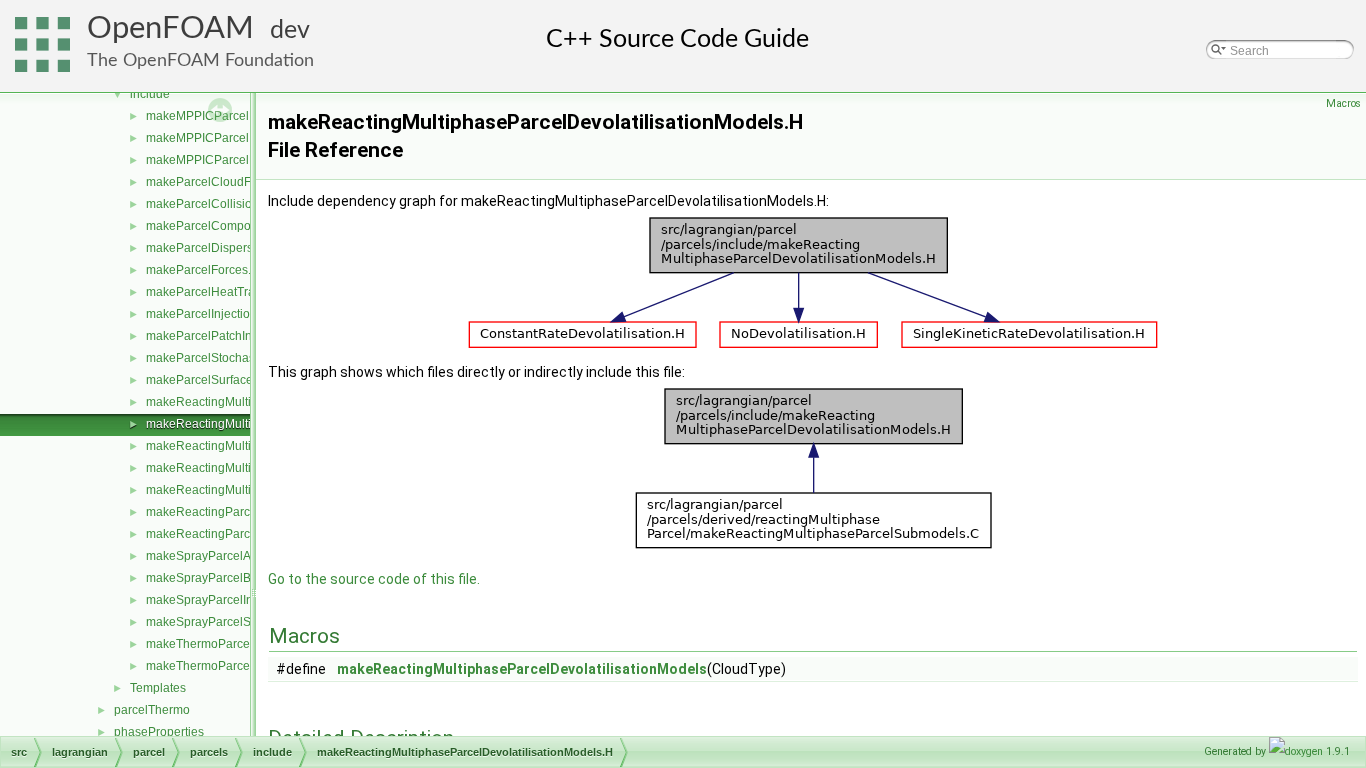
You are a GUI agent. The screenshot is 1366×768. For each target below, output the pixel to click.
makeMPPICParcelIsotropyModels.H (245, 138)
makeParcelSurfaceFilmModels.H (237, 380)
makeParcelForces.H (203, 270)
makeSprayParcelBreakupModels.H (243, 578)
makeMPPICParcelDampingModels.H (248, 116)
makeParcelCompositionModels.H (239, 226)
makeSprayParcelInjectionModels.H (243, 600)
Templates (158, 688)
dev (290, 30)
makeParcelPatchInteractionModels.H (248, 336)
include (150, 94)
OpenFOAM (170, 28)
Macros (1343, 103)
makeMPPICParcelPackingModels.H (245, 160)
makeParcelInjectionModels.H (227, 314)
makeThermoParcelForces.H (224, 644)
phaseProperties (159, 732)
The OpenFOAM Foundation (200, 60)
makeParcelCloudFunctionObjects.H (245, 182)
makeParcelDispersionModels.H (234, 248)
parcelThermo (152, 710)
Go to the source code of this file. (374, 579)
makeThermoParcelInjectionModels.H (248, 666)
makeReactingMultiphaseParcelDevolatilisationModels (522, 669)
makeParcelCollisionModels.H (228, 204)
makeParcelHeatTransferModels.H (240, 292)
